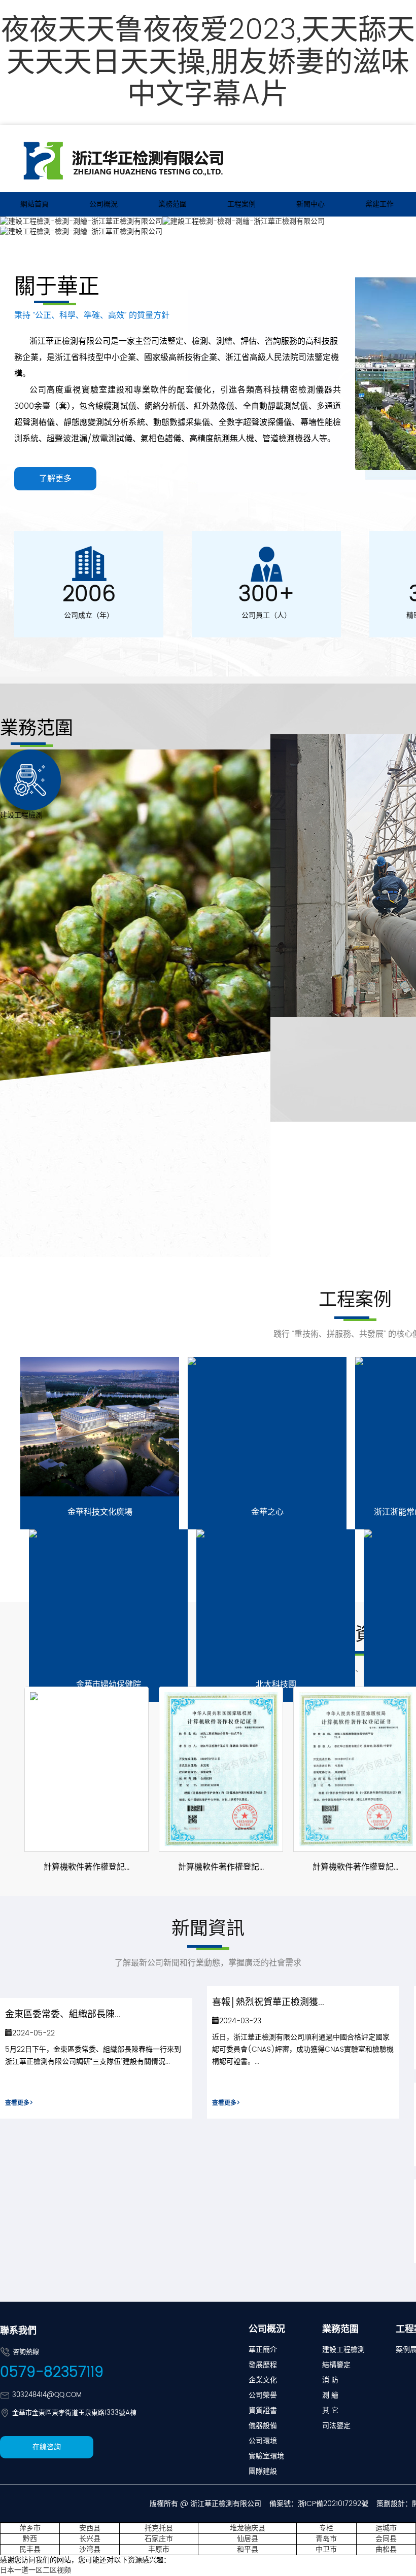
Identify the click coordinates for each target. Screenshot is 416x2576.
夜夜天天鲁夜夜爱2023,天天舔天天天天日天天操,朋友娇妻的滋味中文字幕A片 (208, 63)
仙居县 (248, 2539)
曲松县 (386, 2549)
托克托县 (159, 2528)
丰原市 (159, 2549)
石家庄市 (159, 2539)
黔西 (30, 2539)
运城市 (386, 2528)
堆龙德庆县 (248, 2528)
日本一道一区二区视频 (36, 2570)
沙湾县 (90, 2549)
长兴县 (90, 2539)
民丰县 (30, 2549)
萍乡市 (30, 2528)
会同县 (386, 2539)
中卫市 (326, 2549)
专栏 (326, 2528)
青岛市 (326, 2539)
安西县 (90, 2528)
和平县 (248, 2549)
